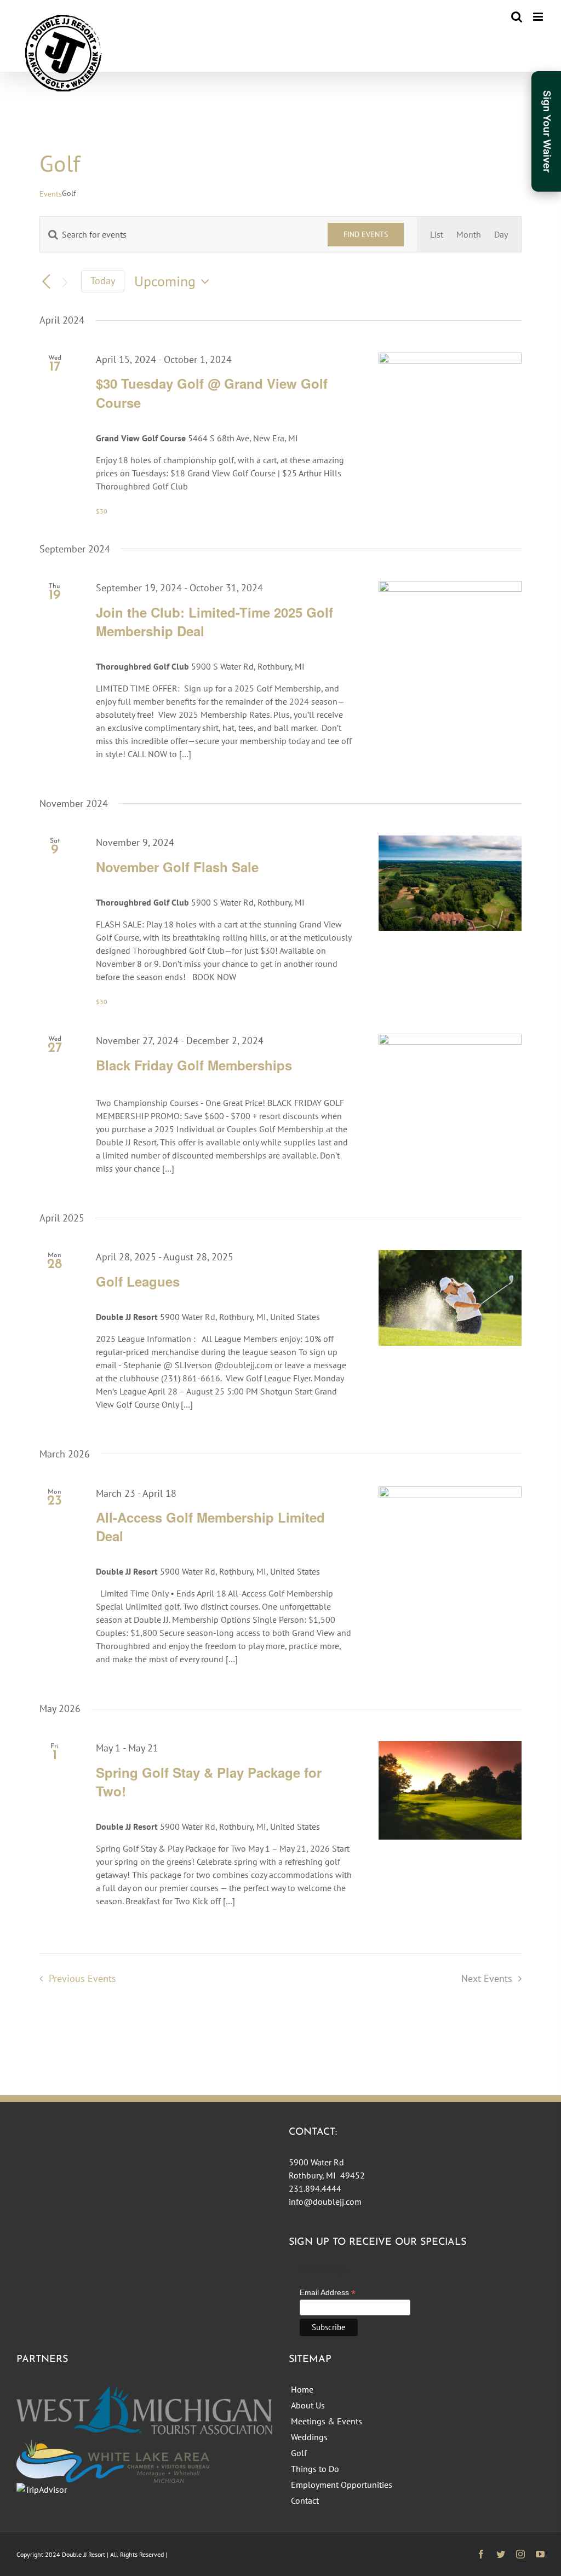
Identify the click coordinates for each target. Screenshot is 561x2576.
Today (103, 281)
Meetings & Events (327, 2421)
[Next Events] (65, 283)
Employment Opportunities (342, 2485)
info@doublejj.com (325, 2202)
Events (51, 194)
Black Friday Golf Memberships (194, 1065)
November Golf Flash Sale (177, 867)
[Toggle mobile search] (517, 17)
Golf (299, 2453)
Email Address (328, 2293)
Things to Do (315, 2469)
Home (302, 2389)
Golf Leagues (138, 1281)
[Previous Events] (46, 283)
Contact (305, 2500)
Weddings (309, 2437)
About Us (308, 2405)
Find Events (366, 234)
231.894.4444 (315, 2188)
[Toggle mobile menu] (539, 17)
